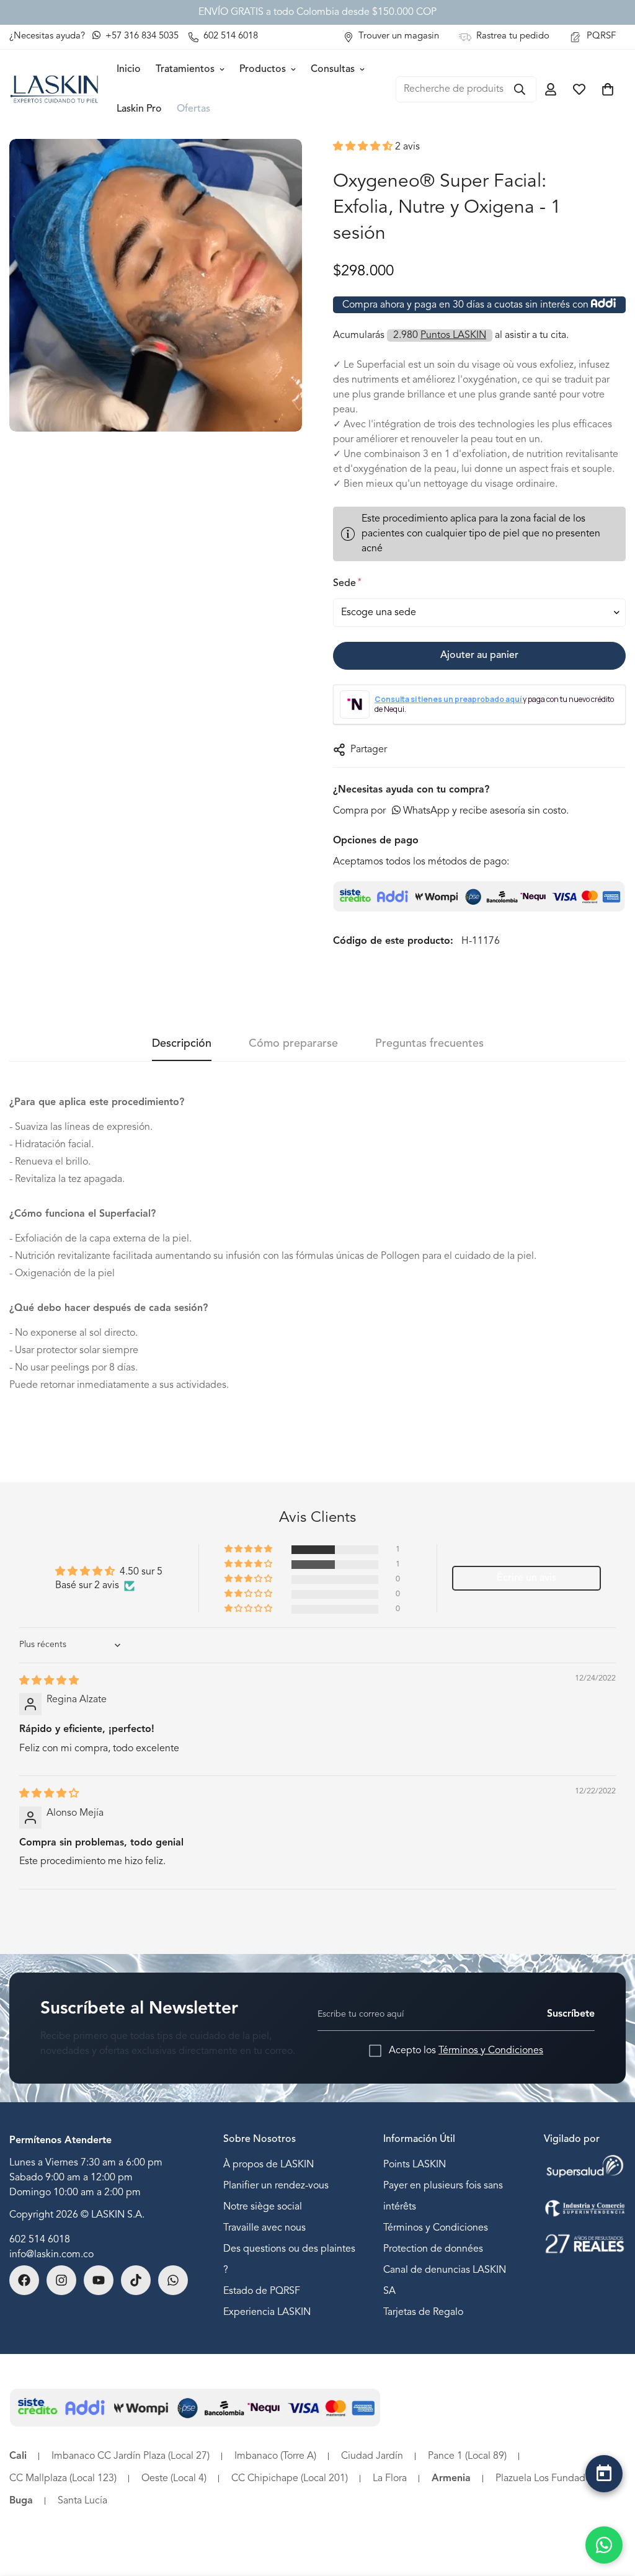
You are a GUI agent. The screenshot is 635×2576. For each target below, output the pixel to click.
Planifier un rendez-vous (276, 2186)
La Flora (390, 2479)
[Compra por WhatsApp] (604, 2545)
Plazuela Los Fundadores (550, 2479)
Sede (346, 583)
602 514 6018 (40, 2240)
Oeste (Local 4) (174, 2479)
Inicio (129, 69)
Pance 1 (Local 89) (467, 2456)
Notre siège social (263, 2207)
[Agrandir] (291, 165)
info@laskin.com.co (51, 2255)
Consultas (333, 69)
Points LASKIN (415, 2165)
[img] (49, 1681)
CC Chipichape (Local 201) (290, 2479)
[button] (364, 147)
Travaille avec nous (264, 2228)
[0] (608, 89)
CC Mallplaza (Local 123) (63, 2479)
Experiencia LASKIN (267, 2312)
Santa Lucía (82, 2501)
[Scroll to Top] (604, 2506)
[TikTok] (136, 2280)
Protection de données (433, 2249)
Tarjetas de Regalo (423, 2312)
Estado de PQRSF (262, 2291)
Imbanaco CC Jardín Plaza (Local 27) (131, 2456)
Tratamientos (185, 69)
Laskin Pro (139, 109)
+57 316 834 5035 (141, 36)
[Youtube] (99, 2280)
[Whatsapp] (173, 2280)
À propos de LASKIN (269, 2165)
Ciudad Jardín (372, 2456)
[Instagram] (61, 2280)
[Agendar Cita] (604, 2474)
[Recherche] (520, 89)
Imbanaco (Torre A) (275, 2456)
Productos (263, 69)
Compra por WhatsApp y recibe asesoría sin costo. (451, 811)
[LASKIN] (54, 89)
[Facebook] (24, 2280)
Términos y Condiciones (491, 2051)
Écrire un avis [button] (526, 1578)
